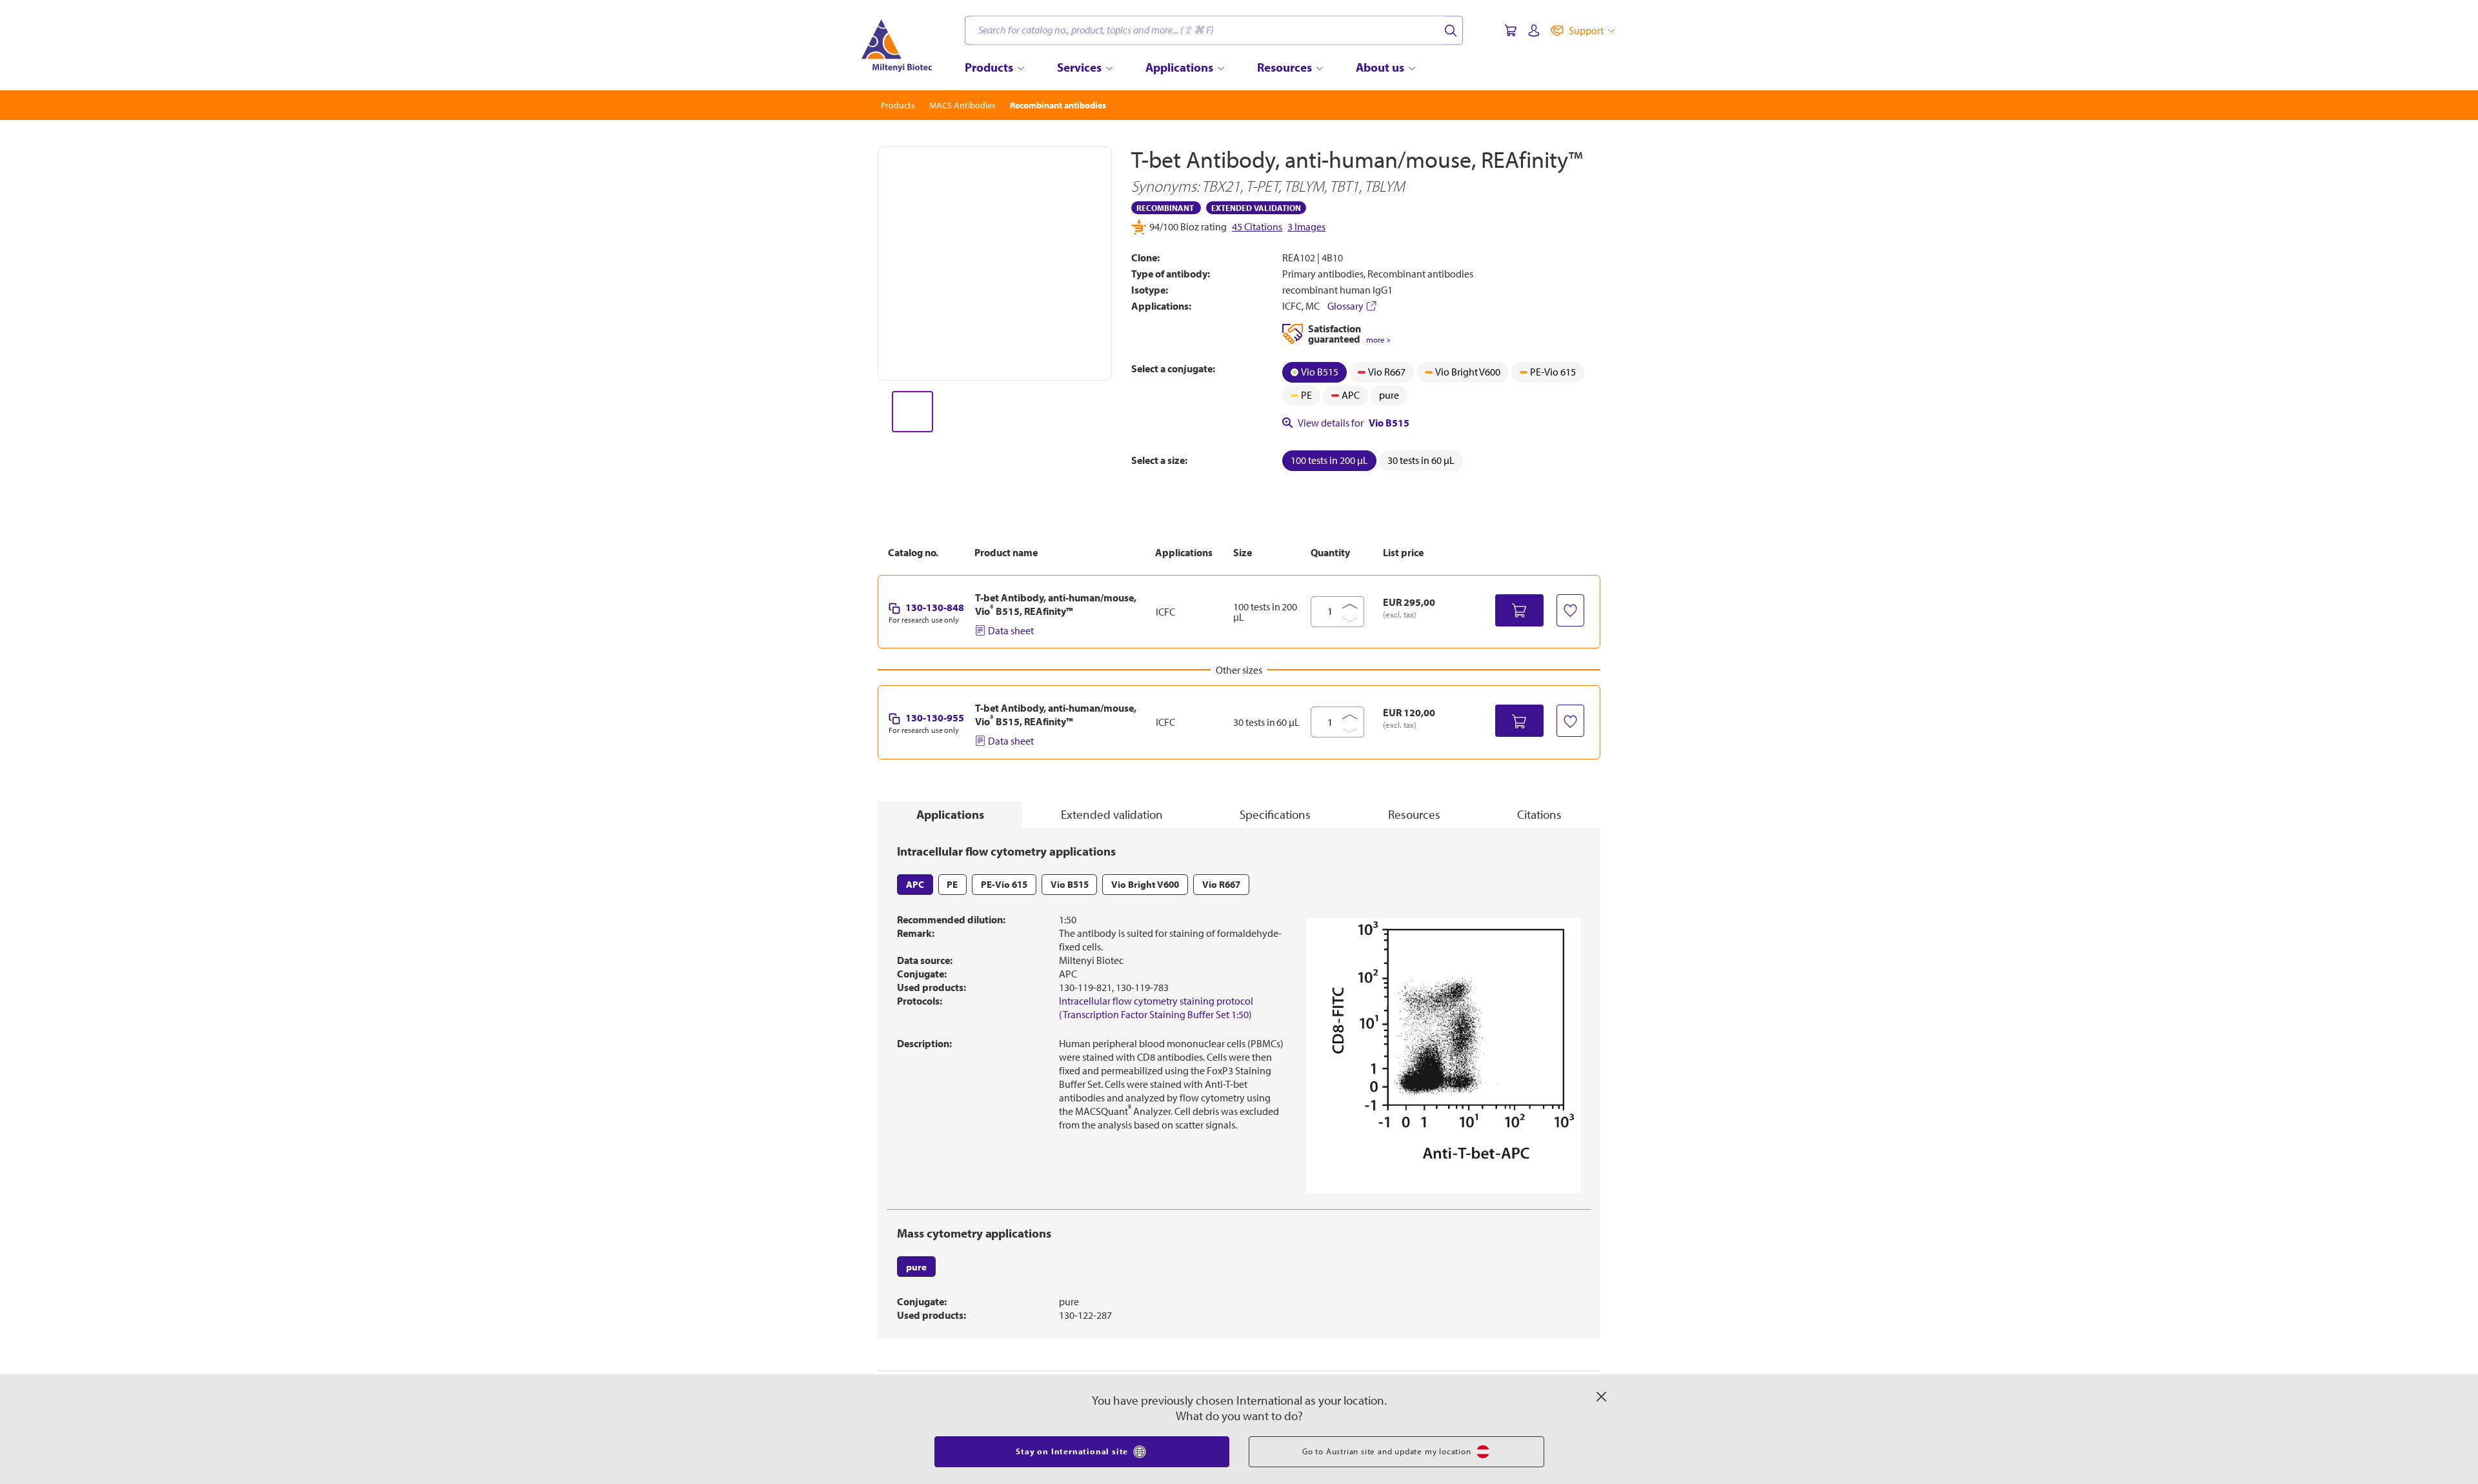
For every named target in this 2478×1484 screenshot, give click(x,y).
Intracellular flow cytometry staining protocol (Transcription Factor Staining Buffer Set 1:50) (1156, 1008)
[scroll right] (1113, 412)
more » (1378, 340)
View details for (1354, 423)
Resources (1414, 814)
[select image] (912, 412)
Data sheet (1011, 630)
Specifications (1275, 814)
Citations (1539, 814)
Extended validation (1112, 814)
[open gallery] (995, 264)
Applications (950, 814)
